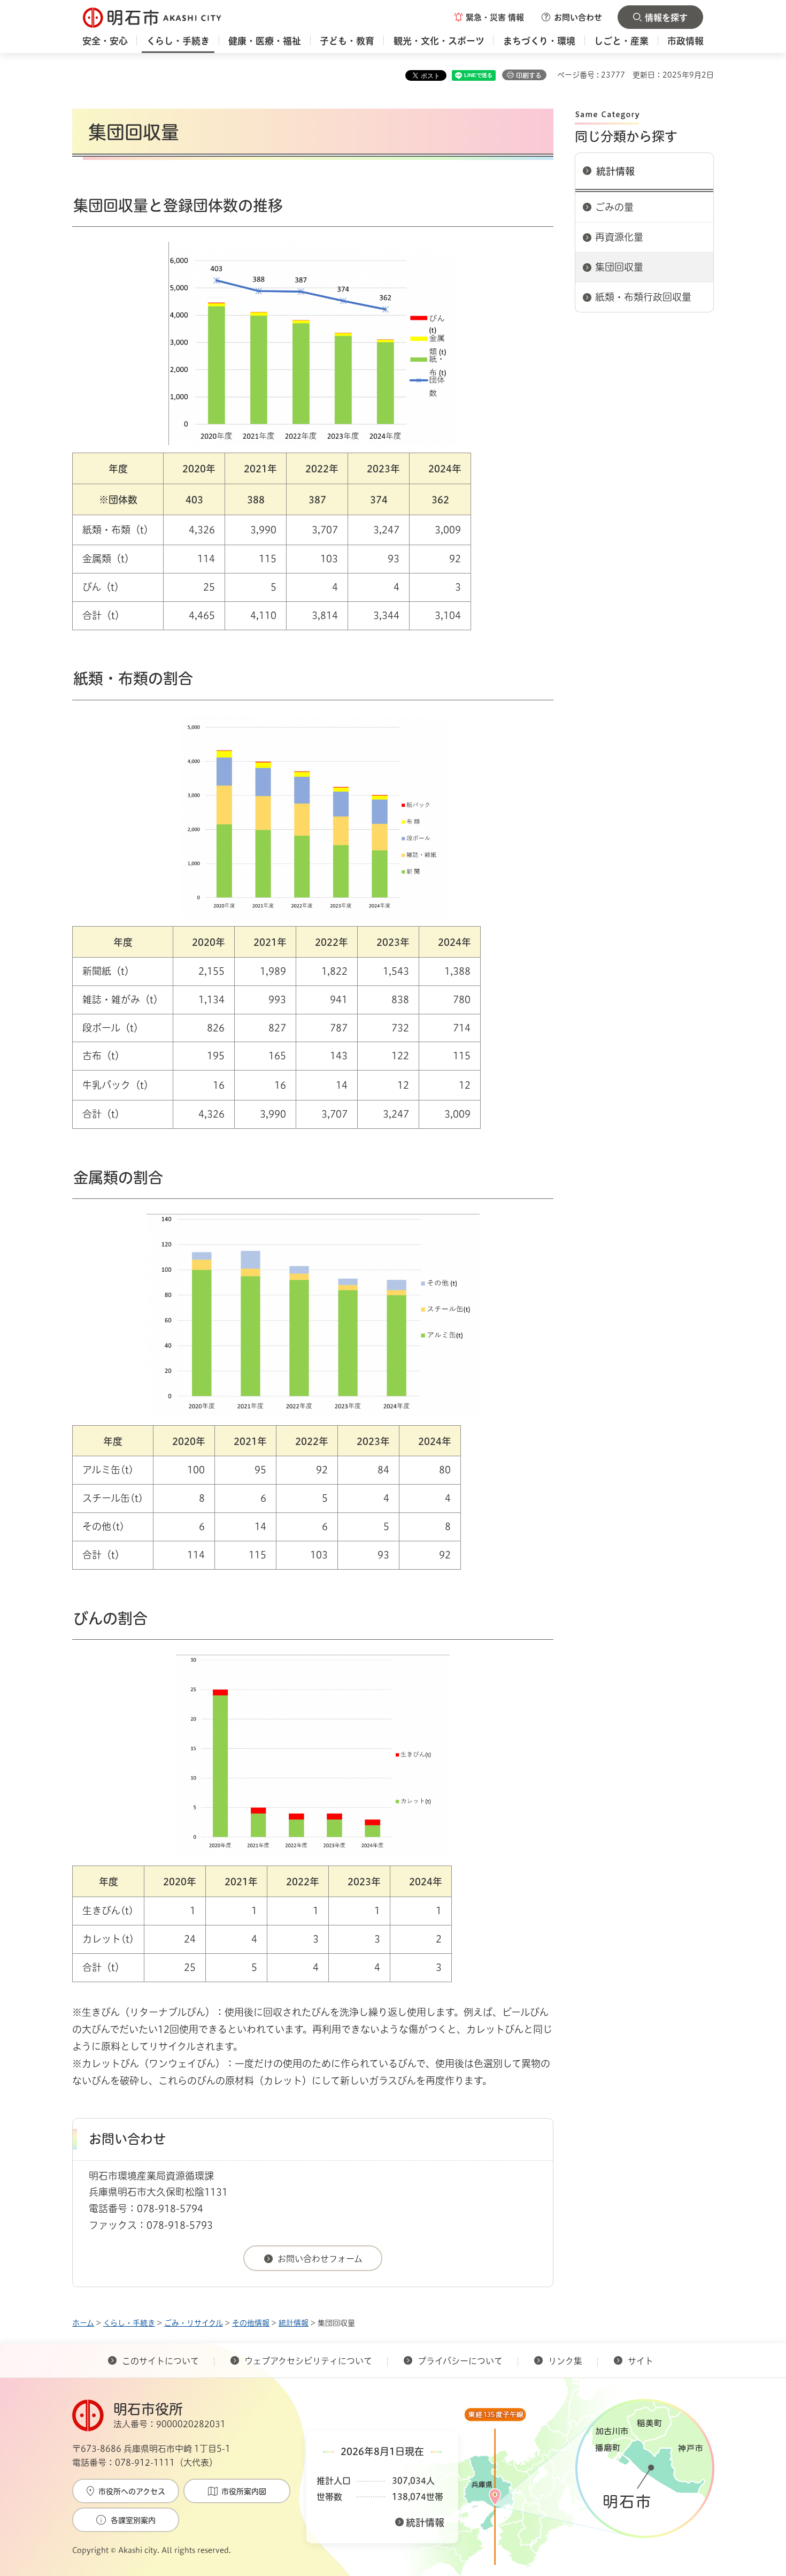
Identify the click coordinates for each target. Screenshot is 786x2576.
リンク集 (565, 2361)
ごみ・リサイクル (194, 2323)
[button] (489, 17)
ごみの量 (614, 207)
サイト (642, 2361)
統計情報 (615, 171)
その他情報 (251, 2323)
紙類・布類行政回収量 (643, 297)
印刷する (529, 75)
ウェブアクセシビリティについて (308, 2361)
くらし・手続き (129, 2323)
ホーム (83, 2323)
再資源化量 (619, 237)
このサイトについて (160, 2361)
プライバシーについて (460, 2361)
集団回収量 (619, 267)
